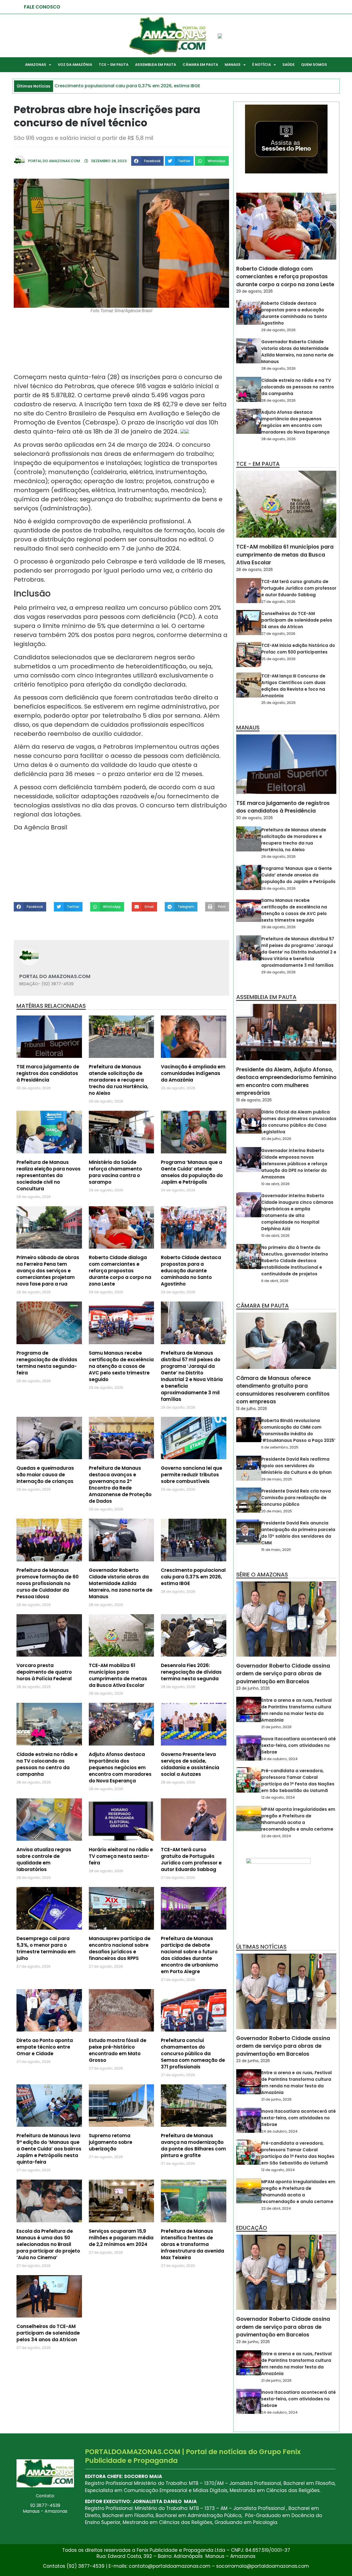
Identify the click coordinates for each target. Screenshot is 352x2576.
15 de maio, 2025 (276, 1550)
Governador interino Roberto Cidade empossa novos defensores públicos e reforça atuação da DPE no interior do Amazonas (294, 1164)
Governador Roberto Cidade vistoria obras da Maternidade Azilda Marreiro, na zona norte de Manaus (121, 1583)
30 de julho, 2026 (276, 1139)
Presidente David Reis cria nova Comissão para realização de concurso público (296, 1498)
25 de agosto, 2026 (278, 659)
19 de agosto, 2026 (254, 1100)
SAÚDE (288, 65)
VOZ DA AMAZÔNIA (75, 65)
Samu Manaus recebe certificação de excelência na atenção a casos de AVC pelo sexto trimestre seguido (121, 1366)
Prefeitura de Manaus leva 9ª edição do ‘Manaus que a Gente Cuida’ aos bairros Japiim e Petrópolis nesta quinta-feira (49, 2149)
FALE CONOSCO (42, 7)
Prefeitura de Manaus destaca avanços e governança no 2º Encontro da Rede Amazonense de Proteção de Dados (120, 1485)
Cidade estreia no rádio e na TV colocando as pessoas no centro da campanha (47, 1764)
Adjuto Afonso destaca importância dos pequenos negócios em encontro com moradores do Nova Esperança (120, 1768)
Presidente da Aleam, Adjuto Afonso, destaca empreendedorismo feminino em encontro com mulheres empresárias (286, 1081)
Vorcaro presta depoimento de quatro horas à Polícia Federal (44, 1672)
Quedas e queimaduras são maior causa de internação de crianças (45, 1475)
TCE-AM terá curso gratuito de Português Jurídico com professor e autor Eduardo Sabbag (191, 1859)
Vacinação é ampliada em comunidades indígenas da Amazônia (193, 1073)
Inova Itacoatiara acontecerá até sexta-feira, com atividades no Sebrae (299, 1745)
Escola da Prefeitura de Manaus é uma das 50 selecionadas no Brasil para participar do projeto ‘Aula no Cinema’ (48, 2244)
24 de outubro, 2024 (279, 1759)
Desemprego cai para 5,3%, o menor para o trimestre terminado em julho (46, 1948)
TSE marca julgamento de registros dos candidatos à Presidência (48, 1073)
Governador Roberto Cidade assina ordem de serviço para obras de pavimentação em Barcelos (283, 1674)
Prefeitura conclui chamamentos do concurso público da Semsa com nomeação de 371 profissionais (193, 2054)
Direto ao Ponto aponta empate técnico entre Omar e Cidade (45, 2047)
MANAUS (233, 65)
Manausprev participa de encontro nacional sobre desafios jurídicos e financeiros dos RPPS (120, 1948)
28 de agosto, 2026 (278, 368)
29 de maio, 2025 (277, 1479)
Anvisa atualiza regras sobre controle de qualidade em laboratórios (44, 1859)
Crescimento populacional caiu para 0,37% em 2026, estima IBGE (193, 1577)
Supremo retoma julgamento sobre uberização (111, 2142)
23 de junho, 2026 (253, 1688)
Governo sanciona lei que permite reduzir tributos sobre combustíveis (192, 1475)
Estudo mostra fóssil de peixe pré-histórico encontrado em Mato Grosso (118, 2050)
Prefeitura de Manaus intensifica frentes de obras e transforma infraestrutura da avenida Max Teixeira (193, 2244)
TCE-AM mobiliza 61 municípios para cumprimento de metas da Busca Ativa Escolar (118, 1675)
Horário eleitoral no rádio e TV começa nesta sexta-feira (121, 1856)
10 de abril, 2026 (275, 1184)
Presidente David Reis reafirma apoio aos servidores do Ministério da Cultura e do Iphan (296, 1466)
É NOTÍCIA (262, 65)
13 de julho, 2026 (252, 1409)
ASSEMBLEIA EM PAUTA (156, 65)
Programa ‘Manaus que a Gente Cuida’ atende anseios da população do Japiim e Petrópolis (192, 1172)
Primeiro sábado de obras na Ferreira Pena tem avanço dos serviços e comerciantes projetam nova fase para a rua (48, 1271)
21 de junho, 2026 (276, 1727)
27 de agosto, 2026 (278, 602)
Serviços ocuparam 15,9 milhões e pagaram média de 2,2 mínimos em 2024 (121, 2238)
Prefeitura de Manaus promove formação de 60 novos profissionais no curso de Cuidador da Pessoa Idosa (48, 1583)
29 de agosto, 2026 (255, 291)
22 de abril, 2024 (276, 1836)
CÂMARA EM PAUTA (200, 65)
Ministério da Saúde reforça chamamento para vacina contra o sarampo (115, 1172)
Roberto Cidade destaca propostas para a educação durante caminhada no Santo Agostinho (191, 1271)
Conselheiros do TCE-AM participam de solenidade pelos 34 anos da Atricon (48, 2333)
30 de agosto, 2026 (255, 818)
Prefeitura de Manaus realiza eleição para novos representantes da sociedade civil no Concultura (49, 1175)
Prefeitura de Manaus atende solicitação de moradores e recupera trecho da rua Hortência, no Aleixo (119, 1080)
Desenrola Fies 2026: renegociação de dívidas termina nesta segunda (191, 1672)
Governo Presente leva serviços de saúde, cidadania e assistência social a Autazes (190, 1764)
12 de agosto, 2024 (278, 1797)
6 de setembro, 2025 (280, 1447)
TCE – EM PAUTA (114, 65)
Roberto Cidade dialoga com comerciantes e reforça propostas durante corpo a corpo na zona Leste (120, 1271)
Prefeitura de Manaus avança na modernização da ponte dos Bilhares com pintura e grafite (193, 2145)
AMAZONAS (36, 65)
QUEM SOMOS (314, 65)
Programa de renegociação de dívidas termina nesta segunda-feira (47, 1363)
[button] (147, 161)
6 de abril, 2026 (275, 1281)
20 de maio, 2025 (277, 1511)
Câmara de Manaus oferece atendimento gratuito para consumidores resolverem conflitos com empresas (283, 1390)
